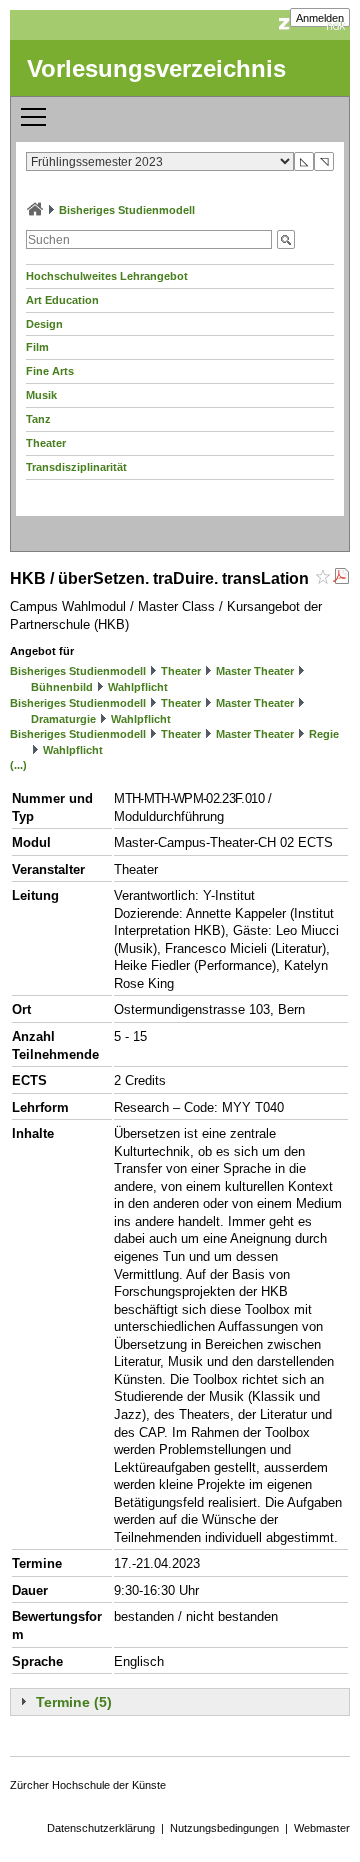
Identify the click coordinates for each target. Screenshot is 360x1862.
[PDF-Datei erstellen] (341, 578)
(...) (18, 765)
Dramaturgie (63, 719)
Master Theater (255, 671)
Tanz (38, 419)
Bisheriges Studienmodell (127, 210)
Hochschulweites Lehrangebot (107, 276)
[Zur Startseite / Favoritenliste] (35, 210)
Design (44, 324)
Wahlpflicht (138, 687)
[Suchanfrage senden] (286, 239)
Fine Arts (50, 371)
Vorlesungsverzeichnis (156, 68)
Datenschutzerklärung (101, 1828)
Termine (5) (74, 1702)
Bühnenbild (62, 687)
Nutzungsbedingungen (224, 1828)
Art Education (62, 300)
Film (37, 347)
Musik (41, 395)
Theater (46, 443)
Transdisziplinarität (76, 467)
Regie (324, 734)
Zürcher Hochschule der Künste (88, 1785)
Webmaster (322, 1828)
